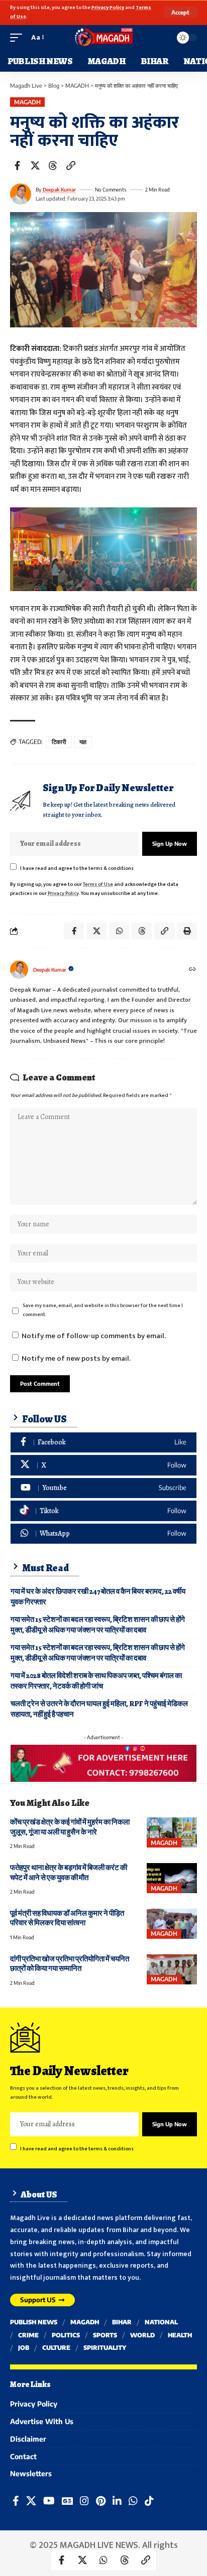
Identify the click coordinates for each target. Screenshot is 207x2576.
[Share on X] (35, 165)
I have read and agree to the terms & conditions (77, 868)
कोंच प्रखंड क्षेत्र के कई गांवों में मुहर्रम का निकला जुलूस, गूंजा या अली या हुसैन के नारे (70, 1827)
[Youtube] (103, 1488)
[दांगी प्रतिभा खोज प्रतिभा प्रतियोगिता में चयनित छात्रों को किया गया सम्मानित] (172, 1969)
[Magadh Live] (103, 38)
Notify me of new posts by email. (76, 1358)
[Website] (192, 970)
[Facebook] (103, 1443)
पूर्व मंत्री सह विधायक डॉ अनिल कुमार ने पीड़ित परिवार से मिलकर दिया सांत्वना (67, 1918)
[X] (103, 1465)
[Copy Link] (71, 165)
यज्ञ (83, 742)
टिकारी (59, 742)
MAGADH (27, 102)
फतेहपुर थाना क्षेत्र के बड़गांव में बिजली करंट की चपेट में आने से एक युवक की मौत (69, 1872)
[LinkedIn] (117, 2501)
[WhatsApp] (103, 1534)
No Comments (111, 190)
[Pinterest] (101, 2501)
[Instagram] (84, 2501)
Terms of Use (98, 884)
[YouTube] (49, 2501)
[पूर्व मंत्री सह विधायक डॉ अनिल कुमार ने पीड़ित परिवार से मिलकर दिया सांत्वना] (172, 1924)
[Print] (187, 931)
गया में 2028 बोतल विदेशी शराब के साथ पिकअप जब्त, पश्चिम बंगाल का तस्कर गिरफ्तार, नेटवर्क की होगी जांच (96, 1681)
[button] (180, 12)
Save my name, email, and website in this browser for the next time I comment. (103, 1310)
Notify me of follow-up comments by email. (94, 1336)
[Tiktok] (103, 1511)
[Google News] (67, 2501)
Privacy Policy (108, 8)
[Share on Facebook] (17, 165)
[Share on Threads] (53, 165)
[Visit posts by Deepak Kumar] (21, 194)
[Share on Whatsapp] (103, 2560)
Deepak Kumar (59, 190)
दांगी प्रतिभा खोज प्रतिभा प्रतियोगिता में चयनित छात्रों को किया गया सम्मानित (70, 1964)
